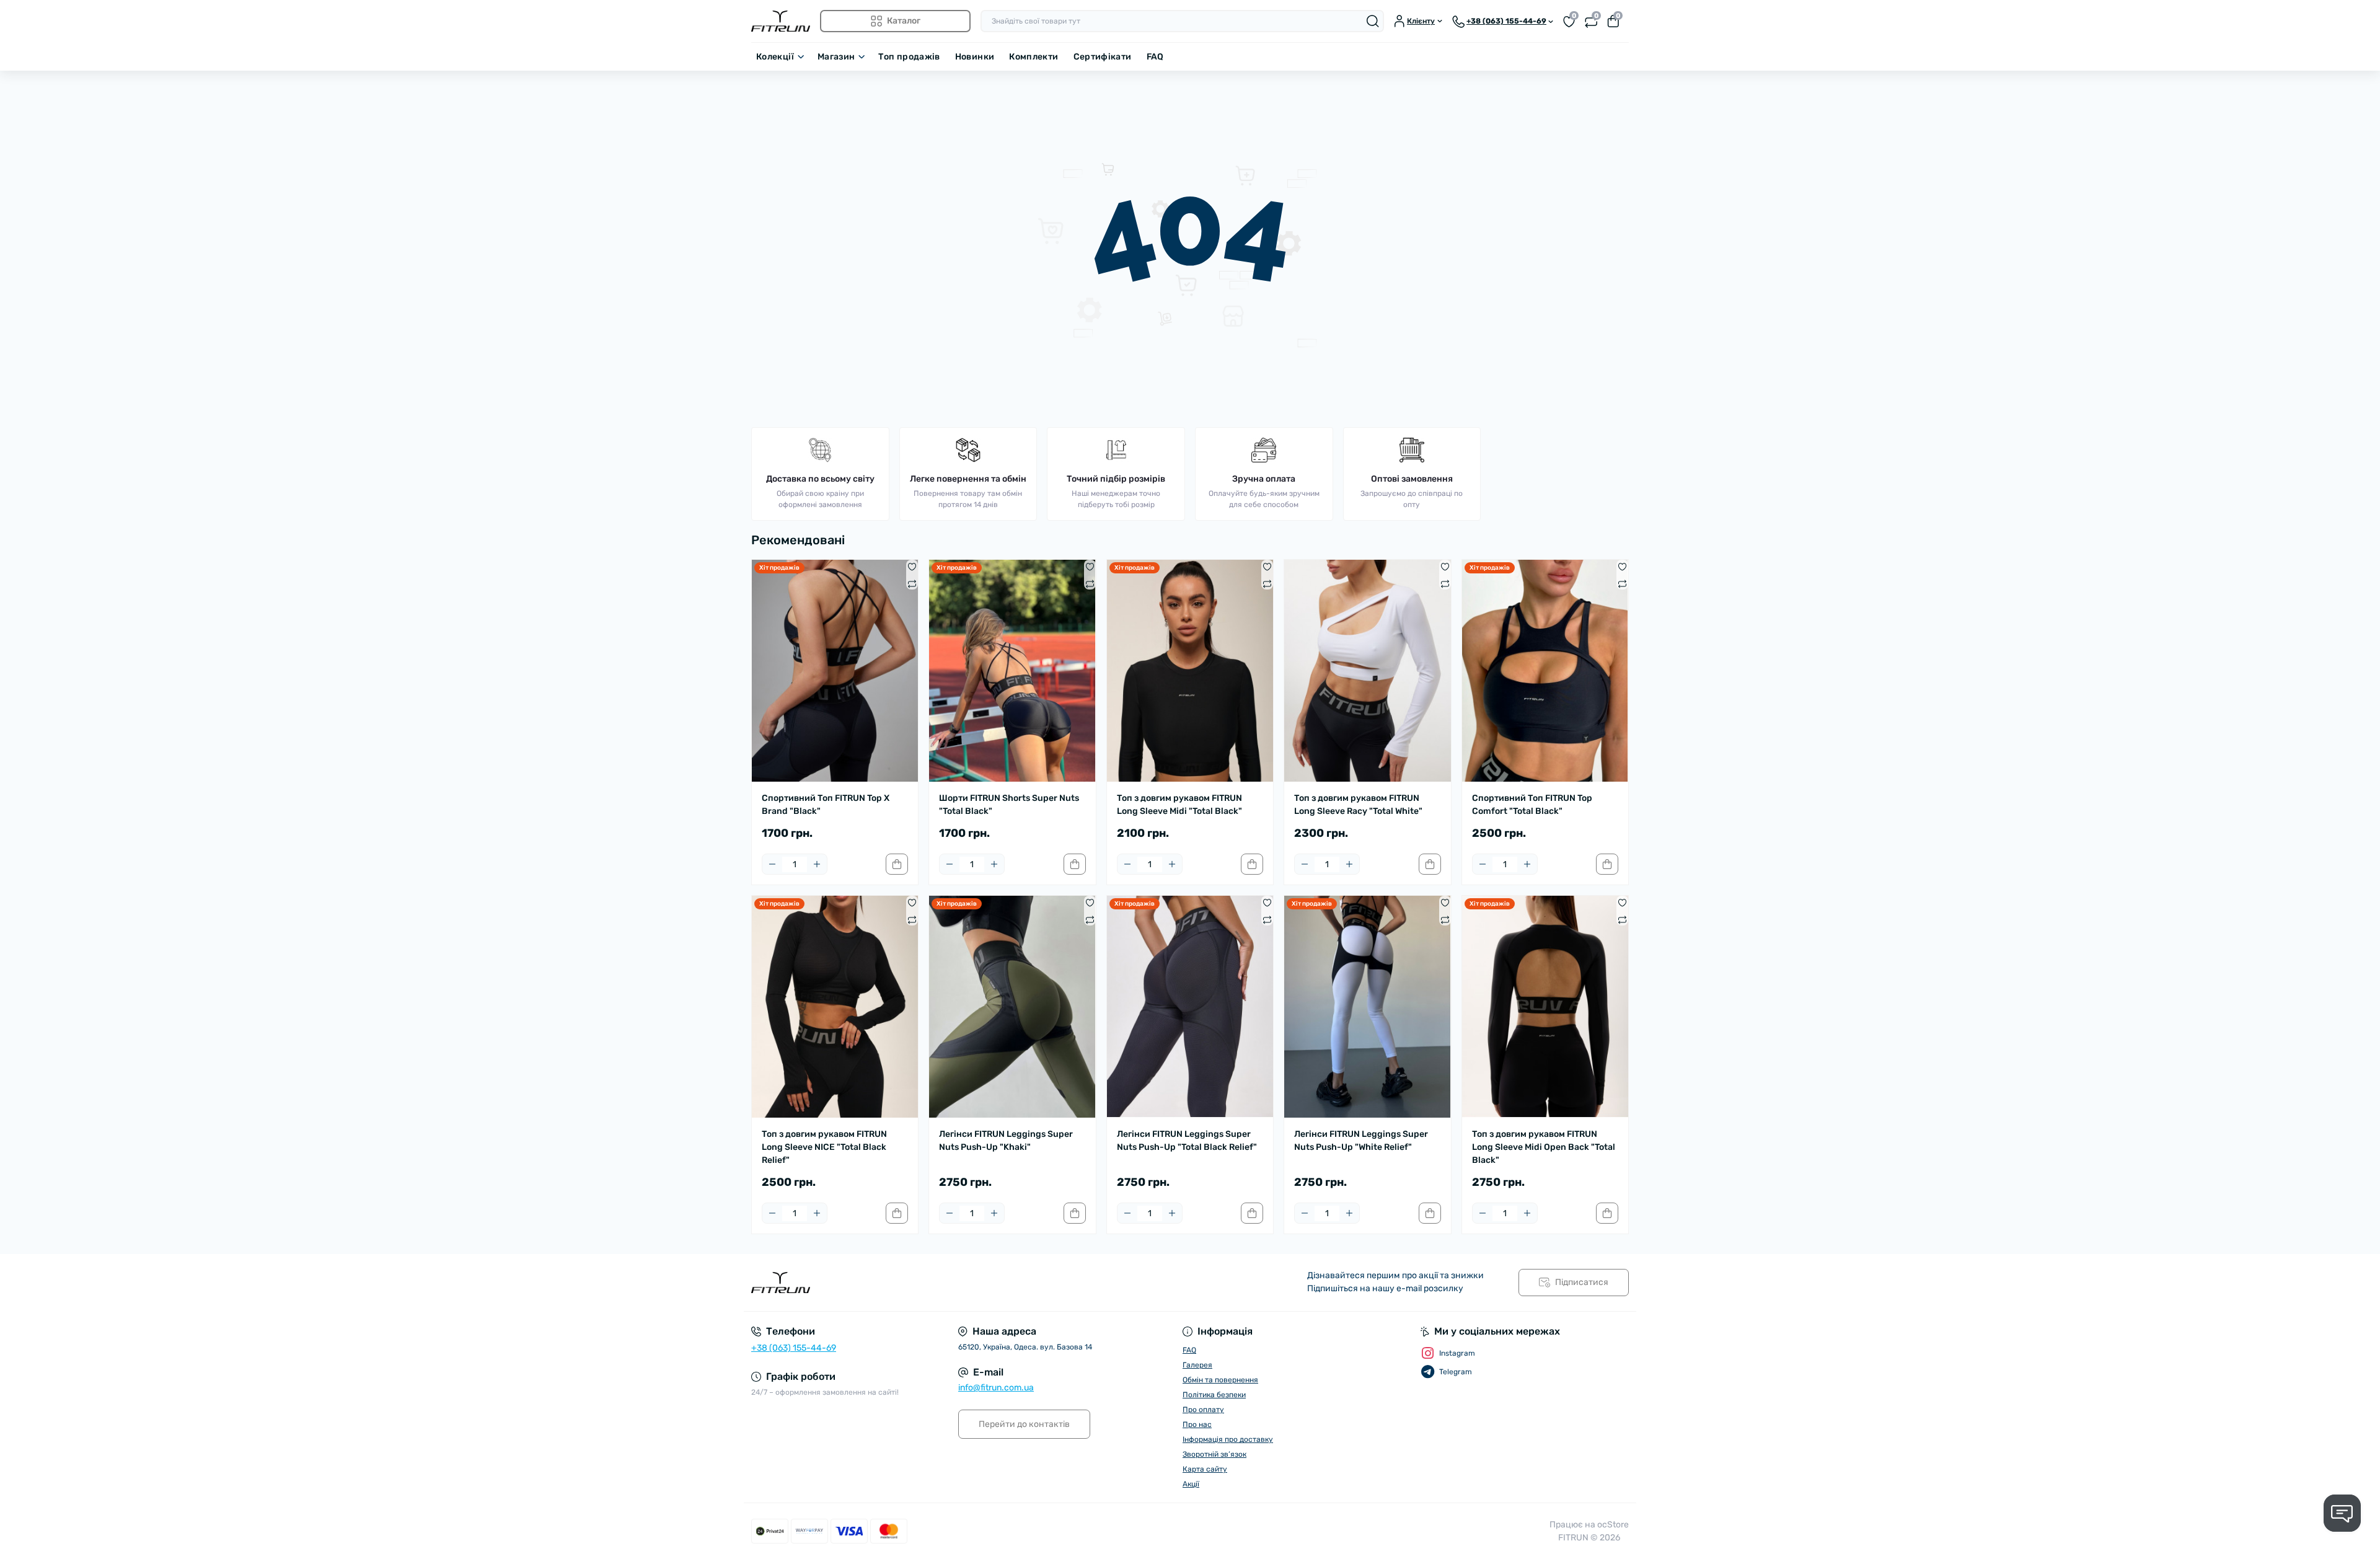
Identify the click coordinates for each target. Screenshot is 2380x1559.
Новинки (975, 57)
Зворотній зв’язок (1214, 1454)
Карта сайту (1205, 1469)
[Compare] (912, 583)
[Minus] (772, 864)
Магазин (836, 57)
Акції (1191, 1484)
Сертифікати (1103, 57)
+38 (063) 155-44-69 (794, 1348)
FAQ (1155, 57)
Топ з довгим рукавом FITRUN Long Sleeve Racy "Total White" (1358, 805)
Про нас (1197, 1424)
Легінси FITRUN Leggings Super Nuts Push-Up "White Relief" (1361, 1141)
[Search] (1373, 21)
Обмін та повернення (1220, 1380)
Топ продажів (909, 57)
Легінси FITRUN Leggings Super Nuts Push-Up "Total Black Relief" (1187, 1141)
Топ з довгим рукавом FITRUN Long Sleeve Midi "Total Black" (1179, 805)
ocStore (1613, 1525)
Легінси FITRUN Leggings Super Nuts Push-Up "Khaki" (1006, 1141)
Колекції (775, 57)
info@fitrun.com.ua (996, 1388)
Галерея (1197, 1365)
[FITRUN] (967, 1283)
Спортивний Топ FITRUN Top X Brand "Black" (826, 805)
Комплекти (1034, 57)
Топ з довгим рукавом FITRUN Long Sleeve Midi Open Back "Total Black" (1544, 1147)
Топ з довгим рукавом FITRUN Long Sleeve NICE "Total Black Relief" (824, 1147)
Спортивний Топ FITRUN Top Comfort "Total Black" (1532, 805)
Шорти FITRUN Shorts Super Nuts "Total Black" (1009, 805)
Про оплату (1203, 1410)
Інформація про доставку (1228, 1439)
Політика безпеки (1214, 1395)
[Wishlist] (912, 566)
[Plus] (817, 864)
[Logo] (781, 21)
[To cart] (897, 864)
